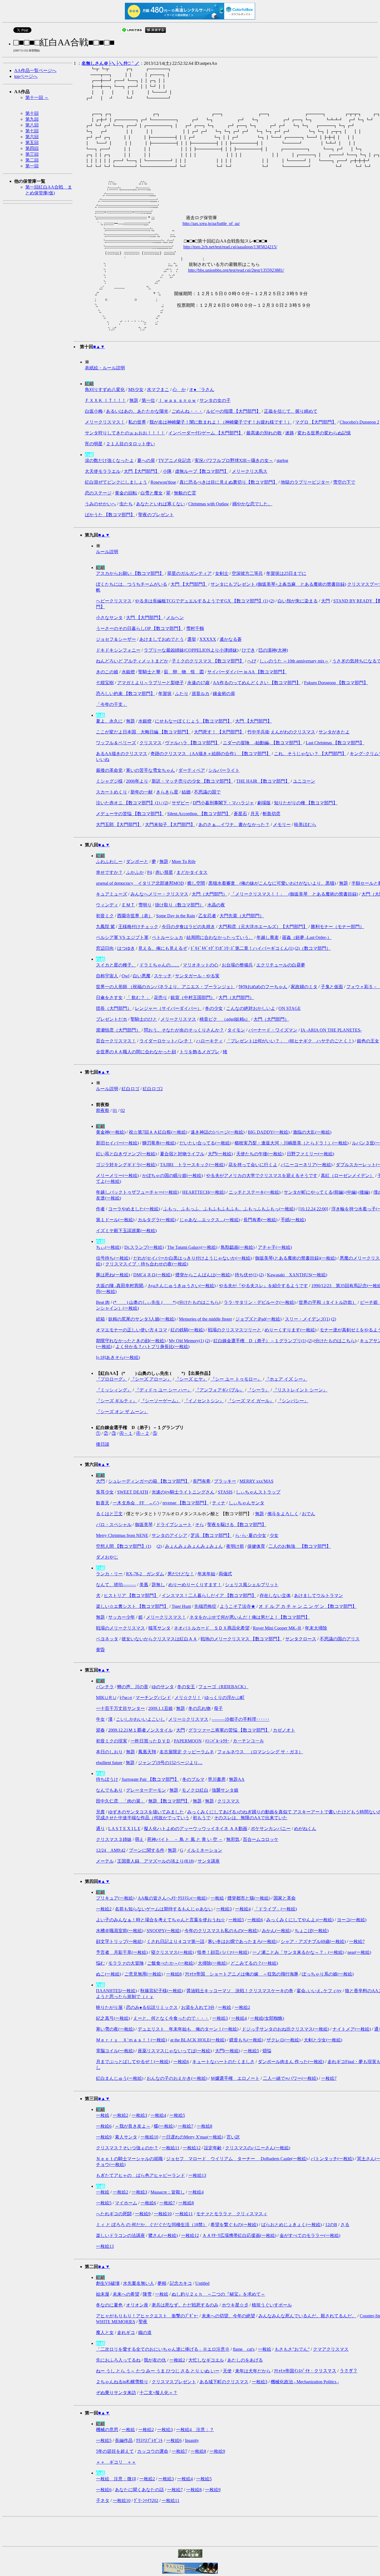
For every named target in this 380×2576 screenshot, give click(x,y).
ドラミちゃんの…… (159, 965)
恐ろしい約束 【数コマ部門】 (125, 694)
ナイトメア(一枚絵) (352, 2029)
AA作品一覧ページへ (35, 71)
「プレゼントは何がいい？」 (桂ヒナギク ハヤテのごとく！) (290, 1041)
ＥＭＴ (128, 905)
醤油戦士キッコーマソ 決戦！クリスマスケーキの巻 (240, 1991)
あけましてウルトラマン (319, 1595)
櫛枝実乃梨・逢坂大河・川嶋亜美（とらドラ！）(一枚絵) (292, 1143)
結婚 (186, 792)
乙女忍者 (207, 916)
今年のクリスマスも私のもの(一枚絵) (221, 1931)
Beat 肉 (103, 1302)
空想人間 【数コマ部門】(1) (124, 1546)
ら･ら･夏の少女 (251, 1535)
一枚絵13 (197, 2175)
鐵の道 (145, 2333)
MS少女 (136, 390)
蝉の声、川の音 (133, 1687)
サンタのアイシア (169, 1535)
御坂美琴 (144, 1525)
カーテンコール (248, 1741)
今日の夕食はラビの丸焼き (188, 927)
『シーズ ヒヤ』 (191, 1379)
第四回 (32, 148)
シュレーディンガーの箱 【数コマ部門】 (149, 1481)
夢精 (162, 2283)
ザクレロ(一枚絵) (283, 2040)
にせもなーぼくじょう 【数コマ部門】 (193, 721)
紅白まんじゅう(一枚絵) (120, 2078)
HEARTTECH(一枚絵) (204, 1192)
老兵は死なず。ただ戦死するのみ (185, 2305)
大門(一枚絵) (220, 1154)
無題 (134, 400)
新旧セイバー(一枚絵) (117, 1143)
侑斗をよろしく (283, 1514)
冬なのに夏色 (109, 2305)
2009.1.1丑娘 (161, 1708)
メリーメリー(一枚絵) (117, 1175)
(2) (272, 601)
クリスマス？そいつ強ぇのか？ (127, 2148)
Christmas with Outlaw (209, 504)
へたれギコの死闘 (114, 2214)
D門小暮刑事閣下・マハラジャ (223, 803)
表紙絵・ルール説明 (105, 368)
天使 (227, 2371)
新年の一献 (142, 792)
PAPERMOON (188, 1741)
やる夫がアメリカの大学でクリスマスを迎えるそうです (262, 1175)
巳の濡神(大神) (273, 650)
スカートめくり (112, 792)
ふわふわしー (109, 861)
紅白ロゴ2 (153, 1089)
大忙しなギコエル (206, 2360)
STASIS (225, 1492)
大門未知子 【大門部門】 (170, 825)
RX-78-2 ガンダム (145, 1574)
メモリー (282, 825)
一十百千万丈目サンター (120, 1708)
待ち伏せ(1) (246, 1275)
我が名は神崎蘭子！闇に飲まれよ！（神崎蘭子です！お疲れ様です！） (221, 422)
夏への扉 (146, 460)
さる (345, 2225)
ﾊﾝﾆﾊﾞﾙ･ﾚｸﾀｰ (217, 1741)
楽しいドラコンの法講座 (120, 2235)
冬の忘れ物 (199, 1708)
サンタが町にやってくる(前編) (314, 1192)
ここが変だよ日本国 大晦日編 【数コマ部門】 (143, 732)
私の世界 (137, 422)
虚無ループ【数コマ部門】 (202, 471)
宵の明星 (94, 444)
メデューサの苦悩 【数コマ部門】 (130, 814)
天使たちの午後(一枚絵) (260, 1154)
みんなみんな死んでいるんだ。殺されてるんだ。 (307, 2316)
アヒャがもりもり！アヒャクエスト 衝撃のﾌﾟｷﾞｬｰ (147, 2316)
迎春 (100, 1730)
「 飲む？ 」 (138, 997)
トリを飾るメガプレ (199, 1052)
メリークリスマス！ (105, 422)
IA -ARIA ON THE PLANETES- (331, 1030)
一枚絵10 (149, 2137)
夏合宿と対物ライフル (182, 1154)
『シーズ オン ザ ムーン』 (122, 1412)
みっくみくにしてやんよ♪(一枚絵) (300, 1920)
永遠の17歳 (198, 683)
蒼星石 (240, 814)
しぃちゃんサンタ (246, 1503)
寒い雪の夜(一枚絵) (115, 2029)
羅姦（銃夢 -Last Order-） (307, 937)
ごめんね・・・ (187, 411)
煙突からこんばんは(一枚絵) (203, 1275)
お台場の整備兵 (237, 965)
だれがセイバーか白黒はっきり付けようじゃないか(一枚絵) (193, 1258)
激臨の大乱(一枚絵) (312, 1132)
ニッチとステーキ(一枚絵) (255, 1192)
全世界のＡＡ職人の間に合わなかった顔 (136, 1052)
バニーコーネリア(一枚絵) (307, 1165)
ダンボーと (137, 861)
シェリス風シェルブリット (252, 1585)
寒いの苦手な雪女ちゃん (150, 770)
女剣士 (222, 573)
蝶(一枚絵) (164, 2126)
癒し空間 (196, 883)
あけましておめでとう (162, 639)
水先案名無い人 (139, 2283)
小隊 (167, 471)
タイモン (236, 1030)
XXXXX (208, 639)
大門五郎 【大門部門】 (119, 825)
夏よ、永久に (109, 721)
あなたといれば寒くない (161, 504)
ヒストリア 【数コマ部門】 (131, 1595)
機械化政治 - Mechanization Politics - (305, 2382)
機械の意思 (107, 2430)
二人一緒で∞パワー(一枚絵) (290, 2078)
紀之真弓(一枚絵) (113, 2018)
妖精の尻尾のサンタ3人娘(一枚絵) (142, 1319)
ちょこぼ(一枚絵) (312, 1931)
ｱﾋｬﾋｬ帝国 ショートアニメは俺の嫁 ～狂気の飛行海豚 (242, 1974)
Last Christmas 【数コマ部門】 (335, 743)
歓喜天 (103, 1503)
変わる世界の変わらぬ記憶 (324, 433)
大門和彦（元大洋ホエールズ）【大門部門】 (263, 927)
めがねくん (305, 1829)
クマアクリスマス (331, 2349)
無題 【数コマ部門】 (169, 1801)
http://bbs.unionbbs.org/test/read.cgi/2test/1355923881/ (236, 270)
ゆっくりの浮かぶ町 (224, 1698)
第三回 (32, 154)
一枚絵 (217, 1898)
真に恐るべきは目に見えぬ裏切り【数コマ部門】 (228, 482)
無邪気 (233, 1839)
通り (100, 1829)
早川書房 (217, 1779)
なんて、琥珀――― (116, 1585)
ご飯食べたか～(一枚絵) (171, 1963)
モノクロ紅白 (195, 1790)
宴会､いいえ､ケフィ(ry (319, 1991)
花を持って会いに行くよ (253, 1165)
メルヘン (175, 618)
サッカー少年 (122, 1617)
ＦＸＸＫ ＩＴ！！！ (105, 400)
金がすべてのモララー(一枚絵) (310, 2235)
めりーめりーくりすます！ (195, 1585)
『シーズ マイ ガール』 (251, 1401)
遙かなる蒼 (231, 639)
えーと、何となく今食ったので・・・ (171, 2018)
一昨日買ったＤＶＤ (150, 1741)
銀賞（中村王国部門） (193, 997)
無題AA (237, 1779)
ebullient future (109, 1763)
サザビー (181, 803)
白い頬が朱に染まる (298, 601)
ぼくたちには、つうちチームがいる (132, 584)
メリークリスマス (178, 1019)
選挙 (192, 639)
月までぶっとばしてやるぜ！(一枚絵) (133, 2062)
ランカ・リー (109, 1574)
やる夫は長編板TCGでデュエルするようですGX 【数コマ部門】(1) (202, 601)
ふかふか (135, 872)
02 (123, 1110)
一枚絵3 (224, 1909)
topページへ (26, 76)
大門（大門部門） (209, 894)
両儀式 (225, 1574)
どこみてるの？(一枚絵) (254, 1963)
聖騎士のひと (144, 1019)
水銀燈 (128, 672)
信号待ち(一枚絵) (113, 1258)
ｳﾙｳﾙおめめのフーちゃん (263, 987)
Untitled (202, 2283)
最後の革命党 (109, 770)
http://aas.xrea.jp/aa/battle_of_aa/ (211, 223)
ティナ (219, 1503)
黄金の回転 (126, 493)
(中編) (351, 1192)
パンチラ (105, 1687)
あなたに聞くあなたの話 (139, 2490)
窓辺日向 (105, 948)
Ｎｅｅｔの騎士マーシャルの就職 (129, 2159)
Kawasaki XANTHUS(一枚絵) (297, 1275)
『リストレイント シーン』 (300, 1390)
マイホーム (126, 2203)
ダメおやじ (107, 1557)
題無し (158, 1585)
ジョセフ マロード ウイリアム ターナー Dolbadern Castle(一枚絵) (237, 2159)
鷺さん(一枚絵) (163, 2235)
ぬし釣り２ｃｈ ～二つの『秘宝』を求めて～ (218, 2294)
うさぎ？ (349, 2371)
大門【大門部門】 (142, 471)
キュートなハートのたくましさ (223, 2062)
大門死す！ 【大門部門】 (219, 732)
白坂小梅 (94, 411)
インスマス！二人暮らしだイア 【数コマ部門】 (209, 1595)
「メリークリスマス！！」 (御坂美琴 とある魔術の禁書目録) (294, 894)
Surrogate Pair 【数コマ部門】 (150, 1779)
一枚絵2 (104, 1909)
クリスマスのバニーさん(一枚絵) (258, 2148)
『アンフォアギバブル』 (219, 1390)
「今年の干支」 (112, 704)
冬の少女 (214, 1008)
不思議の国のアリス (340, 1639)
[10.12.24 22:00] (313, 1209)
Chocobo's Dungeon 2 (359, 422)
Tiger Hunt (181, 1606)
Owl (125, 976)
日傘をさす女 (109, 997)
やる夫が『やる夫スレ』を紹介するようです (263, 1286)
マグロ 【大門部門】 (316, 422)
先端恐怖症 (205, 1606)
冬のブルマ (193, 1779)
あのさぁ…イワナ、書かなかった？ (234, 825)
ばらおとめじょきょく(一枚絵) (292, 2225)
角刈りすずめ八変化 (105, 390)
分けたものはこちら (199, 1302)
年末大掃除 (316, 1628)
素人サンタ (126, 2137)
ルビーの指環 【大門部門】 (233, 411)
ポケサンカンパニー (271, 1829)
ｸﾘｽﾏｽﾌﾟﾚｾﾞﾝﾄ (149, 2440)
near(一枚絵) (359, 1952)
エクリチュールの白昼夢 (281, 965)
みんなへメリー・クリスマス (159, 894)
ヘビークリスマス (114, 601)
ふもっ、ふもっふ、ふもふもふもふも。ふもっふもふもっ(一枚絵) (229, 1209)
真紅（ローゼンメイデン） (347, 1175)
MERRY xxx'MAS (256, 1481)
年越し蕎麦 (268, 937)
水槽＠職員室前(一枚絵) (120, 1931)
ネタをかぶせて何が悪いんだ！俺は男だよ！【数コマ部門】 (250, 1617)
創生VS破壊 (108, 2283)
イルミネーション (204, 1850)
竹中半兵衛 (258, 732)
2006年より (137, 781)
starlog (282, 460)
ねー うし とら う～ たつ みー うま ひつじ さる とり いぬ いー (158, 2371)
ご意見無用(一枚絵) (144, 1974)
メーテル (105, 1861)
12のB (331, 2225)
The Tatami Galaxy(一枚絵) (192, 1247)
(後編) (364, 1192)
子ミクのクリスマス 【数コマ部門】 (208, 661)
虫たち (126, 504)
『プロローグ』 (112, 1379)
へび (252, 661)
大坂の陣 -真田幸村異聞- (120, 1286)
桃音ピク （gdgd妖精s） (225, 1019)
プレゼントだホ (112, 1019)
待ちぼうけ (107, 1779)
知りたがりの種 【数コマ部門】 (306, 803)
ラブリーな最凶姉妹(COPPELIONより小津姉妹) (191, 650)
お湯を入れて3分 (198, 2007)
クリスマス (150, 743)
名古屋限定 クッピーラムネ (187, 1752)
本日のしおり (109, 1752)
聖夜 (143, 2322)
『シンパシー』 (293, 1401)
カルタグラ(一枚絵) (157, 1220)
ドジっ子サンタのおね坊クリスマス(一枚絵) (285, 2029)
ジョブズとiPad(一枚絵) (258, 1319)
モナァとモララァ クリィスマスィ (232, 2214)
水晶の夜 (216, 905)
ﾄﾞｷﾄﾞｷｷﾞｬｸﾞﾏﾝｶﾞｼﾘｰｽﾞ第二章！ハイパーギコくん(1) (242, 948)
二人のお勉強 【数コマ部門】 (300, 1546)
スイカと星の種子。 (116, 965)
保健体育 (256, 1546)
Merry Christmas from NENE (122, 1535)
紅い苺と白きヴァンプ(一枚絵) (126, 1154)
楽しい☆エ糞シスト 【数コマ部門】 (132, 1606)
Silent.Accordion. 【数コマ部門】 (199, 814)
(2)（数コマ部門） (313, 948)
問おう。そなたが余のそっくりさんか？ (184, 1030)
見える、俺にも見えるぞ (163, 948)
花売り (161, 997)
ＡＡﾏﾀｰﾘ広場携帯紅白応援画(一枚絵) (239, 2235)
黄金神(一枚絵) (111, 1132)
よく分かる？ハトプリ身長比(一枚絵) (152, 1347)
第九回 (32, 119)
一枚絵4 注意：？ (195, 2430)
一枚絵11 (171, 2148)
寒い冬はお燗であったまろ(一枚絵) (243, 1941)
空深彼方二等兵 (247, 573)
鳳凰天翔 (147, 1752)
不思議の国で (207, 792)
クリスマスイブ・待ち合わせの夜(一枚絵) (147, 1264)
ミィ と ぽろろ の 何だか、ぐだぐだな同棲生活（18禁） (152, 2225)
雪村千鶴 (195, 628)
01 (115, 1110)
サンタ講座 (209, 1861)
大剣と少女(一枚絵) (323, 2040)
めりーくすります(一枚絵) (290, 1330)
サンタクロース (301, 1639)
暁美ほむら (305, 825)
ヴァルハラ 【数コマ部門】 (192, 743)
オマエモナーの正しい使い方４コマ (132, 1330)
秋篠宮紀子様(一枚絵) (162, 1991)
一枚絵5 (236, 1920)
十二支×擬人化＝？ (158, 2393)
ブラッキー (225, 1481)
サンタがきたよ (334, 732)
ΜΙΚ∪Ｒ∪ (106, 1698)
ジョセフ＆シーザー (116, 639)
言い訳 (233, 2137)
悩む (100, 1963)
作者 (100, 1209)
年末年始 (206, 1574)
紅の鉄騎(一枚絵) (187, 1330)
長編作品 (124, 2440)
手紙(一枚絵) (293, 1220)
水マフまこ (158, 390)
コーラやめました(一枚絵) (134, 1209)
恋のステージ (98, 493)
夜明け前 (235, 1546)
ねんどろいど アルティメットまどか (132, 661)
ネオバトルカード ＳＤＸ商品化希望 (212, 1628)
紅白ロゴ (130, 1089)
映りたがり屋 (109, 2007)
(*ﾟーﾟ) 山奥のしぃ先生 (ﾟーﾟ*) (145, 1302)
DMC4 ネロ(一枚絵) (153, 1275)
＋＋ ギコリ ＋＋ (116, 2462)
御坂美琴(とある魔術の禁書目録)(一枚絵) (296, 1258)
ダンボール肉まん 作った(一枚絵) (291, 2062)
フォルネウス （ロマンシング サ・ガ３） (260, 1752)
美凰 (144, 1585)
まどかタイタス (192, 872)
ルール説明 (107, 552)
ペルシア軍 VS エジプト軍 (122, 937)
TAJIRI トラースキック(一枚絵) (193, 1165)
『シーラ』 (258, 1390)
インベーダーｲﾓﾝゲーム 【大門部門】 (206, 433)
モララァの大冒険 (126, 1963)
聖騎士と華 (149, 672)
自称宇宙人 (107, 976)
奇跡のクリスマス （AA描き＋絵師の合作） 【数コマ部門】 (211, 754)
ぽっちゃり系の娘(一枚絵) (328, 1974)
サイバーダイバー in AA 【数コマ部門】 (247, 672)
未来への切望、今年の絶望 (228, 2316)
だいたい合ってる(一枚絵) (205, 1143)
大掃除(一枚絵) (213, 1963)
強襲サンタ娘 (225, 1790)
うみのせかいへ (100, 504)
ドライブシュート (174, 1525)
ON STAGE (290, 1008)
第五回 (32, 143)
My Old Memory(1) (186, 1341)
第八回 (32, 125)
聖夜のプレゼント (156, 515)
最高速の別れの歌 (264, 433)
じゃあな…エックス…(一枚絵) (210, 1220)
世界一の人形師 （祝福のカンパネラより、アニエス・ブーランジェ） (166, 987)
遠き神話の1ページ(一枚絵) (218, 1132)
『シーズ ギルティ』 (117, 1401)
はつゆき (126, 948)
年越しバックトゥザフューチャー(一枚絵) (137, 1192)
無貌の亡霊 (185, 493)
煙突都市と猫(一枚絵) (249, 1898)
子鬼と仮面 (332, 987)
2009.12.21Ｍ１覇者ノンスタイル (140, 1730)
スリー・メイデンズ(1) (307, 1319)
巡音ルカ (201, 694)
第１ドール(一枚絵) (115, 1220)
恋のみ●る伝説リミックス (152, 2007)
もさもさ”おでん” (292, 2349)
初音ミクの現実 (112, 1741)
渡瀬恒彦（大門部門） (118, 1030)
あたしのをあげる (245, 2360)
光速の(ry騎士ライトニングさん (183, 1492)
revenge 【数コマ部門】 (186, 1503)
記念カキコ (181, 2283)
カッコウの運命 (153, 2451)
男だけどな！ (181, 1574)
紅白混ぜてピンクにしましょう (116, 482)
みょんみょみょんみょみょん (194, 1546)
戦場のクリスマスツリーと (235, 1330)
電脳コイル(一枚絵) (115, 2051)
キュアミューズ (112, 894)
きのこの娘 (107, 672)
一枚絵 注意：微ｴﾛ (116, 2479)
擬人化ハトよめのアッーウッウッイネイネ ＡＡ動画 (196, 1829)
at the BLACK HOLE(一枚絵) (198, 2040)
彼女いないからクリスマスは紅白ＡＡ (159, 1639)
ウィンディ (107, 905)
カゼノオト (284, 1730)
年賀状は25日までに (286, 573)
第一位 (148, 400)
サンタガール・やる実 (197, 976)
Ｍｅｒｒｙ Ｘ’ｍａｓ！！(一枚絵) (131, 2040)
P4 (150, 872)
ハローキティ (209, 1041)
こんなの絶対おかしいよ (251, 1008)
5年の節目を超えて (115, 2451)
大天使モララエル (103, 471)
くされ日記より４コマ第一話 (176, 1941)
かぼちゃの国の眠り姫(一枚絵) (172, 1175)
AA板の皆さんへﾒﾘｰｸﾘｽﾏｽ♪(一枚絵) (172, 1898)
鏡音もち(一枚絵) (246, 2040)
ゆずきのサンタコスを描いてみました (146, 1812)
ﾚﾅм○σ (126, 1698)
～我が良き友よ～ (133, 2126)
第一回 (32, 166)
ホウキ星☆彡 (235, 2305)
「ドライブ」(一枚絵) (275, 1909)
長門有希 (202, 1481)
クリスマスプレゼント (174, 2382)
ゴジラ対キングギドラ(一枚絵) (126, 1165)
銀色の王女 (368, 1041)
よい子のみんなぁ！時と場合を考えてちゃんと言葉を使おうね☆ (161, 1920)
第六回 (32, 137)
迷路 (290, 433)
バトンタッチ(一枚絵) (332, 2159)
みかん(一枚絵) (277, 1931)
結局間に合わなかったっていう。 (220, 937)
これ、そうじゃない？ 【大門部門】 (310, 754)
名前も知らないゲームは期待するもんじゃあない (164, 1909)
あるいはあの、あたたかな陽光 (137, 411)
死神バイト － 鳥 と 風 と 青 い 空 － (185, 1839)
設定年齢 (213, 2148)
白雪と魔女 (152, 493)
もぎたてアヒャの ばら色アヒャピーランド (140, 2175)
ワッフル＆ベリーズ (116, 743)
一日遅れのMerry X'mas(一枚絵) (192, 2137)
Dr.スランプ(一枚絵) (144, 1247)
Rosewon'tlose (163, 482)
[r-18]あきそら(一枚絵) (118, 1357)
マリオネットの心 (201, 965)
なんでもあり (109, 1790)
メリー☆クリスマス (188, 1719)
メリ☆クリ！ (188, 1698)
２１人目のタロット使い (130, 444)
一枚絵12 (192, 2148)
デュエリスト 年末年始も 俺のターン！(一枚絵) (188, 2029)
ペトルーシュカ (167, 937)
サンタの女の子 (215, 400)
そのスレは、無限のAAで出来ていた (251, 1818)
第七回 (32, 131)
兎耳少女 (105, 1492)
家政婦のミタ (304, 987)
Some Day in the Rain (176, 916)
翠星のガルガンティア (189, 573)
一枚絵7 (357, 1941)
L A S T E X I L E (124, 1829)
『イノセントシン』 (204, 1401)
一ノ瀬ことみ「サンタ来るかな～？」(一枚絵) (298, 1952)
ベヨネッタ (107, 1639)
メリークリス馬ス (250, 471)
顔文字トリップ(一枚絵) (120, 1941)
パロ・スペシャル (114, 1525)
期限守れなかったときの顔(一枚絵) (131, 1341)
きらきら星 (167, 792)
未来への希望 (126, 2294)
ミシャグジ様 (109, 781)
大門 (325, 601)
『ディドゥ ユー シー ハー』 (163, 1390)
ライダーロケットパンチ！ (166, 1041)
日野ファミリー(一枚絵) (310, 1154)
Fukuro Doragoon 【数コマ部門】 (336, 683)
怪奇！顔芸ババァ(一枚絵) (223, 1952)
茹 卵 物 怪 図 (184, 672)
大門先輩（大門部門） (242, 916)
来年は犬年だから (253, 2371)
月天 (255, 814)
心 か (179, 390)
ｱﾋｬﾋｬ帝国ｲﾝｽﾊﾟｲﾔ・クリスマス (305, 2371)
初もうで (202, 1818)
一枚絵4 (243, 1909)
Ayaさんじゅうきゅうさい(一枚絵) (182, 1286)
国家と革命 (285, 1898)
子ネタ (103, 2500)
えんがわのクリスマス (293, 732)
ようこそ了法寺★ (238, 1606)
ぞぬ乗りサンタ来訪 (116, 2393)
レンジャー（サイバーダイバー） (168, 1008)
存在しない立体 (275, 1595)
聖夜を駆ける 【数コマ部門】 (237, 1525)
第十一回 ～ (37, 97)
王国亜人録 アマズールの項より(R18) (156, 1861)
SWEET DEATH (133, 1492)
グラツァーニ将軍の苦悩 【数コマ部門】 (229, 1730)
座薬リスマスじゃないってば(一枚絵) (175, 2051)
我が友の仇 (155, 2360)
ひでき (248, 650)
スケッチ (163, 976)
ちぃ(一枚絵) (108, 1247)
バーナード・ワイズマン (273, 1030)
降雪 (147, 2294)
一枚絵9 (104, 2137)
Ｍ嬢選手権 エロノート (235, 2078)
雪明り (145, 905)
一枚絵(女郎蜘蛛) (267, 2018)
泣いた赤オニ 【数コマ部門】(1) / (130, 803)
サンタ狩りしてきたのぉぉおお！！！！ (125, 433)
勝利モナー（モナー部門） (337, 927)
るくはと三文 (109, 1514)
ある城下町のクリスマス (224, 2382)
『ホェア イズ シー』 (286, 1379)
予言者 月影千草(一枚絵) (122, 1952)
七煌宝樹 (105, 683)
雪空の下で (344, 482)
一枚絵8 (174, 1974)
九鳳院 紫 (105, 927)
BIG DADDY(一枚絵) (269, 1132)
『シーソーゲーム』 (161, 1401)
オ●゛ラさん (202, 390)
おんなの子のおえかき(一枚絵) (177, 2078)
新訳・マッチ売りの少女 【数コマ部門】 (192, 781)
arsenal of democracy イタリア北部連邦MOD (140, 883)
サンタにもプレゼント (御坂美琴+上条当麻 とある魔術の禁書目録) (278, 584)
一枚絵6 (255, 1920)
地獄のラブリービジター (305, 482)
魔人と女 (105, 2333)
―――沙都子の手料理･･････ (241, 1719)
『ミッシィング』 (114, 1390)
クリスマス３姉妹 (114, 1839)
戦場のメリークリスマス (120, 1628)
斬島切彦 (272, 814)
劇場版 (264, 803)
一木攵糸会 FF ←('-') (136, 1503)
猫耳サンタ (159, 1628)
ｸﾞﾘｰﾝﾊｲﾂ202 (146, 2500)
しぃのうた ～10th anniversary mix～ (294, 661)
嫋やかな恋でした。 (252, 504)
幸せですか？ (109, 872)
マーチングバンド (153, 1698)
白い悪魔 (142, 976)
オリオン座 (137, 2305)
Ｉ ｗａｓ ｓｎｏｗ (177, 400)
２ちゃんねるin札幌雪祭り (122, 2382)
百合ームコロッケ (261, 1839)
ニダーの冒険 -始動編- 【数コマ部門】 (263, 743)
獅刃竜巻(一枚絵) (159, 1143)
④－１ (126, 1433)
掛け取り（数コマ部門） (179, 905)
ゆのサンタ (163, 1687)
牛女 (100, 1719)
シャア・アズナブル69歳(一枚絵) (313, 1941)
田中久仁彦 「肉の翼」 (120, 1801)
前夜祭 (103, 1110)
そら (199, 1525)
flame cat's (244, 2349)
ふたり (182, 694)
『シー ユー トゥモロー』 (236, 1379)
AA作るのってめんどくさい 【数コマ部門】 (257, 683)
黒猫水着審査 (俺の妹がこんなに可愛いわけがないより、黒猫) (272, 883)
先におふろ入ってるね (118, 2360)
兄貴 (100, 1812)
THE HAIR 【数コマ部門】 (263, 781)
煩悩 (267, 2051)
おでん (309, 1514)
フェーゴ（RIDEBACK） (223, 1687)
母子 (218, 1708)
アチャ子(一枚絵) (275, 1247)
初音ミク (105, 916)
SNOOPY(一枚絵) (164, 1931)
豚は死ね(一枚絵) (113, 1275)
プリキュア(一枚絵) (115, 1898)
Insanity (192, 2440)
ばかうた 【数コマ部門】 (110, 515)
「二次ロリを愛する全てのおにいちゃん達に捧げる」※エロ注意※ (163, 2349)
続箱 (100, 1319)
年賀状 (165, 694)
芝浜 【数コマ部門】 (211, 1535)
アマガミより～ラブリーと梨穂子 (150, 683)
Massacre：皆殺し (168, 2192)
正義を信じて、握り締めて (291, 411)
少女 (274, 1535)
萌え (139, 1839)
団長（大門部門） (114, 1008)
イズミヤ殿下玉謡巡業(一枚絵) (126, 1231)
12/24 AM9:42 (111, 1850)
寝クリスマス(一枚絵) (172, 1952)
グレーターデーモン (146, 1790)
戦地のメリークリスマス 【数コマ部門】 (241, 1639)
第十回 (32, 113)
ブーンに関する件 (147, 1850)
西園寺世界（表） (135, 916)
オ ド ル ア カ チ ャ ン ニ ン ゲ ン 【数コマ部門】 (308, 1606)
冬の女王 (186, 1687)
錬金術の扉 (224, 694)
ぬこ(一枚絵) (108, 1974)
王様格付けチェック (138, 927)
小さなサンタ (109, 618)
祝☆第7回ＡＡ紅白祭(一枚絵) (158, 1132)
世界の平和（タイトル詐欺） (328, 1302)
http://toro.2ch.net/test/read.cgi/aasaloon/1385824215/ (230, 247)
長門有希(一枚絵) (260, 1220)
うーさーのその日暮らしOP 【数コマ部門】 (139, 628)
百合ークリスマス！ (116, 1041)
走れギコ (126, 2333)
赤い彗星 (164, 872)
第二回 (32, 160)
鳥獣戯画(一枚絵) (238, 1247)
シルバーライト (224, 770)
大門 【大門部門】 (189, 584)
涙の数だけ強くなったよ (109, 460)
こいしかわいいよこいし (140, 1719)
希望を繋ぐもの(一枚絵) (234, 2225)
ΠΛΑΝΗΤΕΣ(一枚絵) (116, 1991)
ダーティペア (192, 770)
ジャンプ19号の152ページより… (170, 1763)
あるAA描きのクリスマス (122, 754)
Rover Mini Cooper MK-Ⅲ (277, 1628)
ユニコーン (304, 781)
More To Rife (184, 861)
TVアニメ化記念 (175, 460)
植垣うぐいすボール (272, 2305)
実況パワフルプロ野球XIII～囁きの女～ (234, 460)
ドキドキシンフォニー (118, 650)
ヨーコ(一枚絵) (352, 1920)
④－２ (143, 1433)
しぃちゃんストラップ (258, 1492)
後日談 (103, 1444)
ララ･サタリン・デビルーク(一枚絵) (260, 1302)
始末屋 (103, 2294)
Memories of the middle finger (205, 1319)
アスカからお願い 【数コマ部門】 (130, 573)
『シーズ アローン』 (151, 1379)
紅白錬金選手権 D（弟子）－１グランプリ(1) (260, 1341)
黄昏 (100, 1650)
